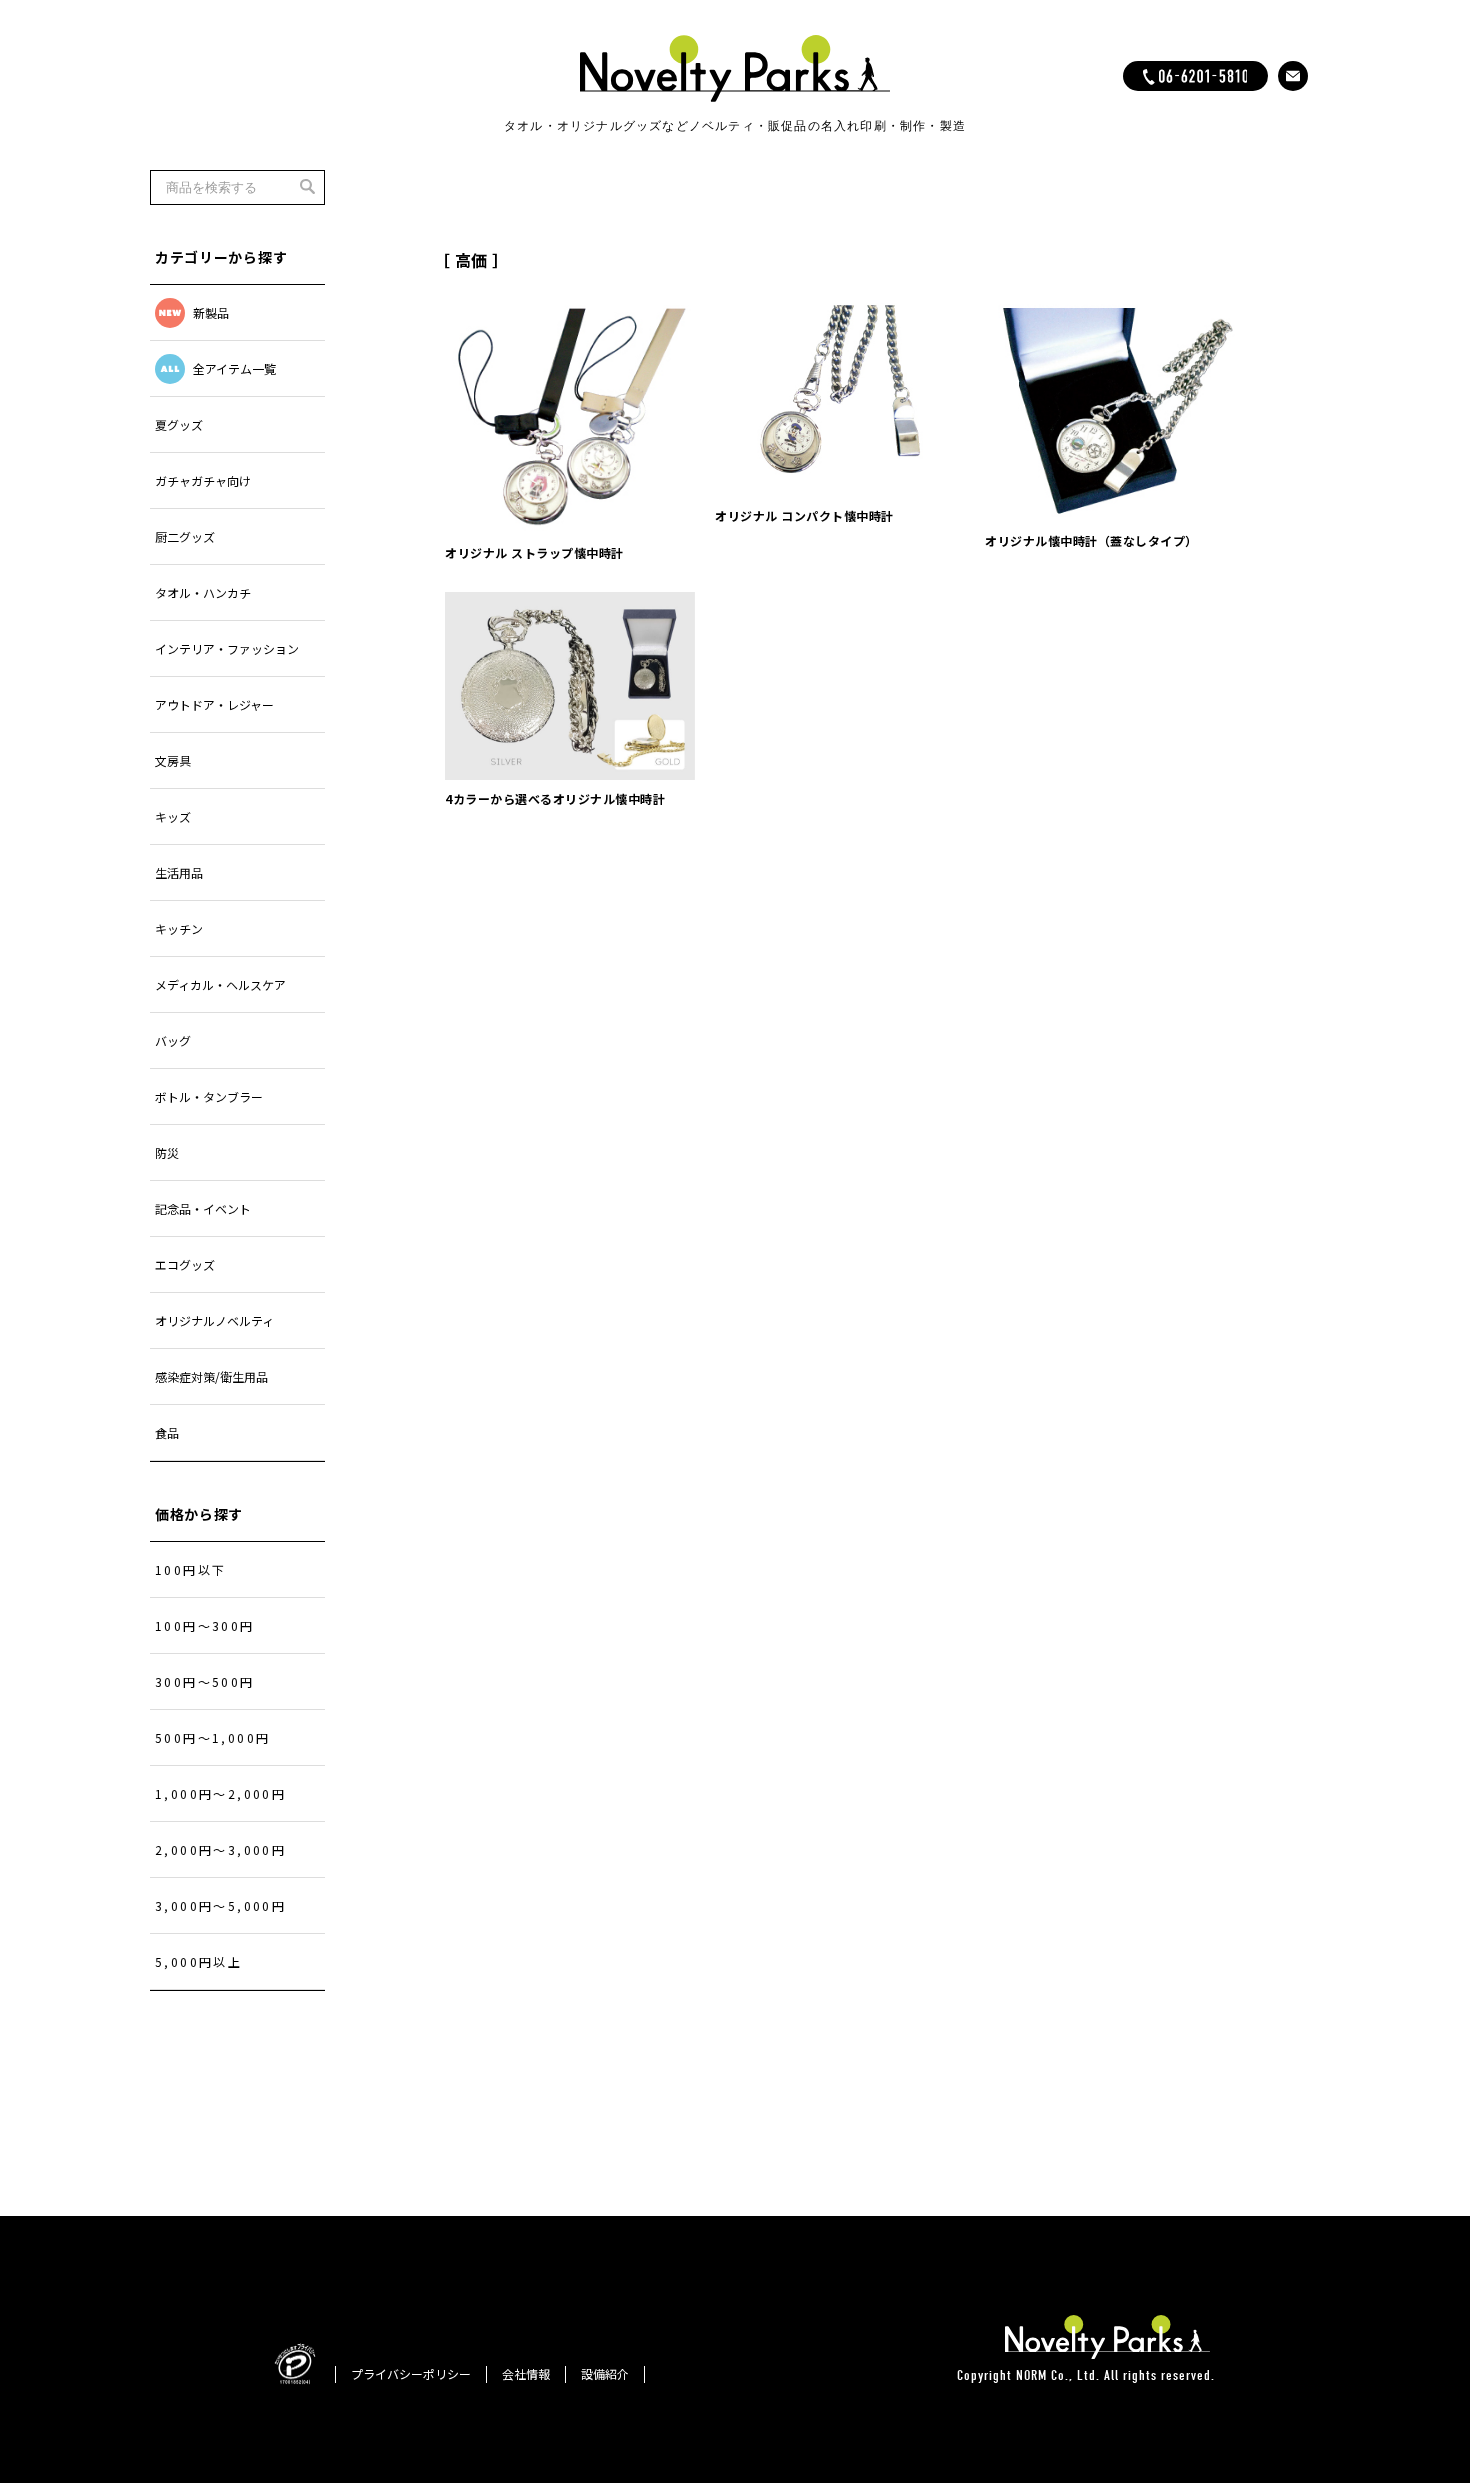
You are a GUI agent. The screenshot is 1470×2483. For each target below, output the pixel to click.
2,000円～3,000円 (220, 1849)
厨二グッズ (185, 536)
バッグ (173, 1040)
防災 (167, 1152)
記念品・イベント (203, 1208)
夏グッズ (179, 424)
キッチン (179, 928)
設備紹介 (605, 2373)
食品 (167, 1432)
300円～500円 (205, 1681)
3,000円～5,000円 (220, 1905)
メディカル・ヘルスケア (220, 984)
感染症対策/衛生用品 (211, 1376)
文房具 (173, 760)
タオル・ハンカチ (203, 592)
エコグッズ (185, 1264)
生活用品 (179, 872)
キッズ (173, 816)
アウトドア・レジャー (214, 704)
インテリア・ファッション (227, 648)
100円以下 (190, 1569)
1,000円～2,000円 (220, 1793)
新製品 (211, 312)
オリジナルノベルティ (214, 1320)
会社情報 (526, 2373)
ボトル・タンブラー (209, 1096)
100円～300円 (205, 1625)
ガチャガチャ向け (203, 480)
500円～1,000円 (212, 1737)
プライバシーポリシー (411, 2373)
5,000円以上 (198, 1961)
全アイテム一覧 (234, 368)
